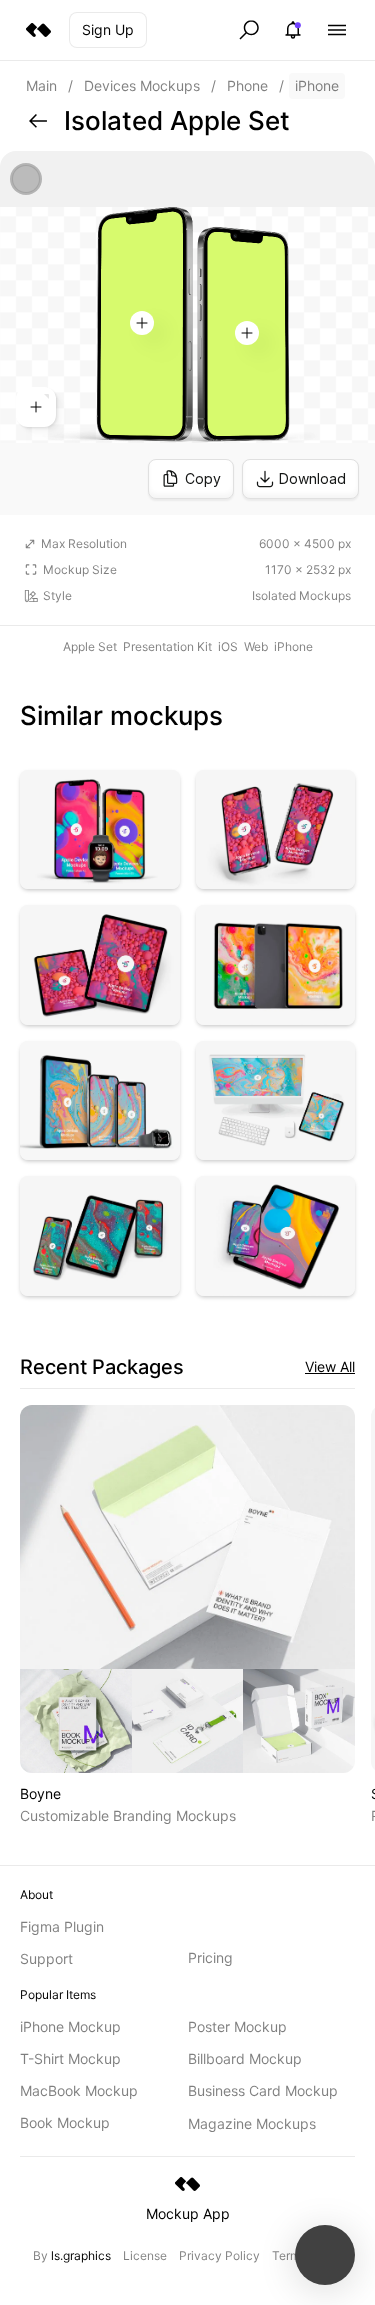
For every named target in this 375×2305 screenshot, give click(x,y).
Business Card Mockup (263, 2090)
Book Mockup (65, 2122)
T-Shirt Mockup (70, 2058)
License (145, 2255)
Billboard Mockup (245, 2058)
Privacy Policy (219, 2255)
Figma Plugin (62, 1926)
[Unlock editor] (187, 333)
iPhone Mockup (70, 2026)
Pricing (210, 1957)
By (72, 2255)
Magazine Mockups (252, 2123)
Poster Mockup (237, 2026)
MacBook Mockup (79, 2090)
